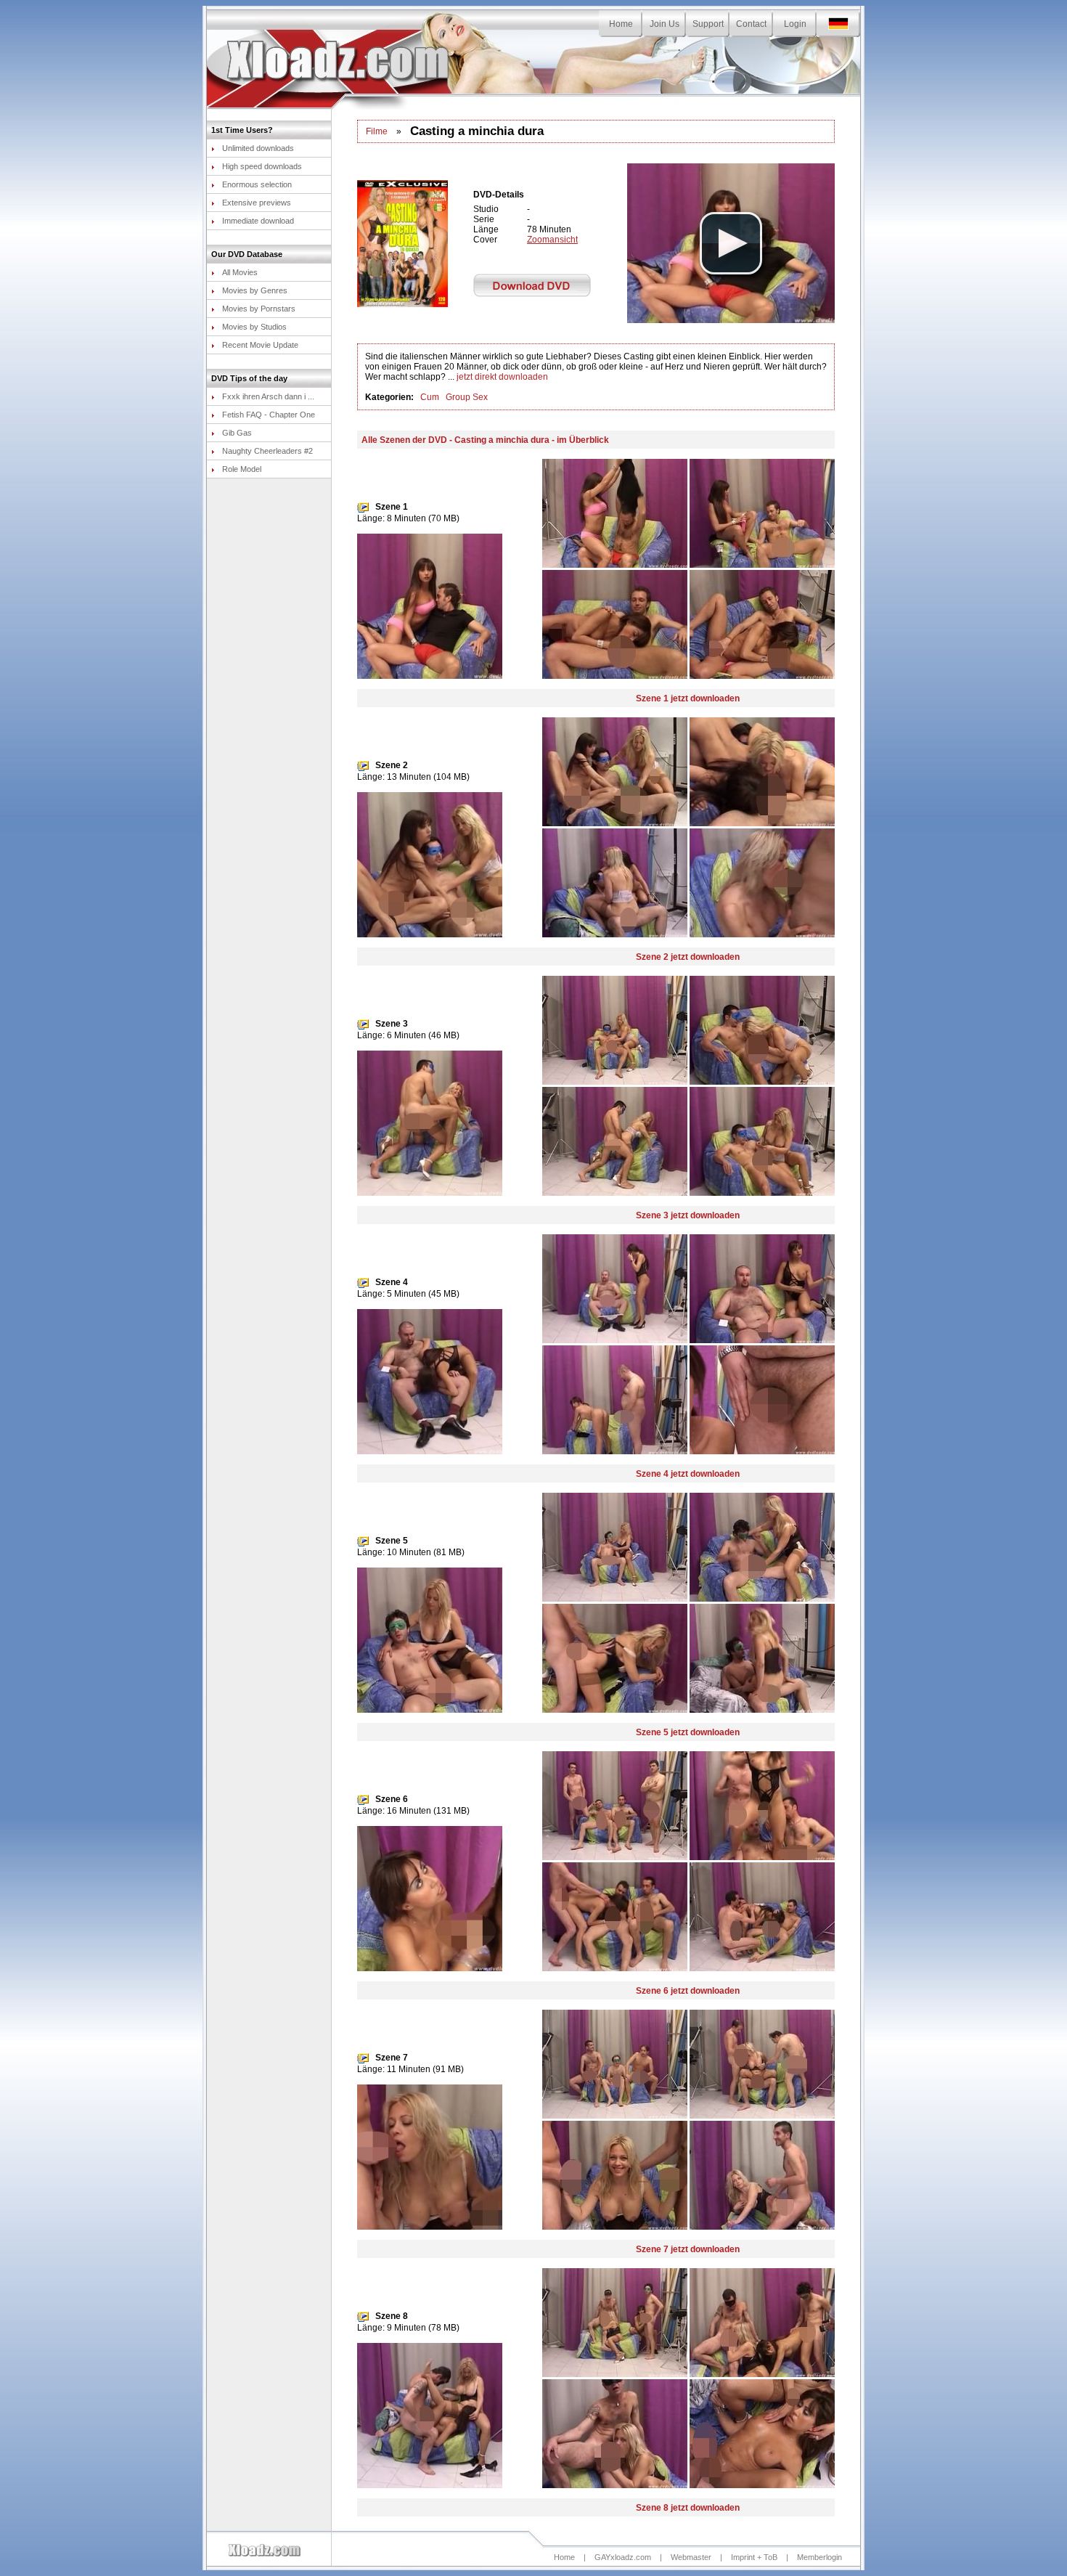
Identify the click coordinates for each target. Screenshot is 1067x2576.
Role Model (242, 469)
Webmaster (691, 2557)
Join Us (665, 24)
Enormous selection (257, 184)
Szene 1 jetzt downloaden (688, 698)
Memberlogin (819, 2557)
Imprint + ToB (754, 2557)
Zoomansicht (552, 240)
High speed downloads (262, 166)
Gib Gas (237, 433)
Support (708, 24)
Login (795, 24)
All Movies (240, 272)
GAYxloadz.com (623, 2557)
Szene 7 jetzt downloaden (688, 2249)
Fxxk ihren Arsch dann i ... (268, 396)
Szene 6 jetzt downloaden (688, 1991)
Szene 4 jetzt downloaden (688, 1474)
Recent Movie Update (260, 345)
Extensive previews (257, 203)
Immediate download (258, 221)
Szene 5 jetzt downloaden (688, 1732)
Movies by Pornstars (259, 309)
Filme (377, 131)
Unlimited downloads (258, 148)
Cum (430, 397)
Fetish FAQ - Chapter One (269, 415)
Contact (751, 24)
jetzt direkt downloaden (502, 377)
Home (621, 24)
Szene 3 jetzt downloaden (688, 1215)
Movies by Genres (255, 290)
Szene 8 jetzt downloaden (688, 2508)
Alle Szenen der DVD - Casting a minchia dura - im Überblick (485, 440)
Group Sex (467, 397)
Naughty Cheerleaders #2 (267, 451)
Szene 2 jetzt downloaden (688, 957)
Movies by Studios (254, 327)
